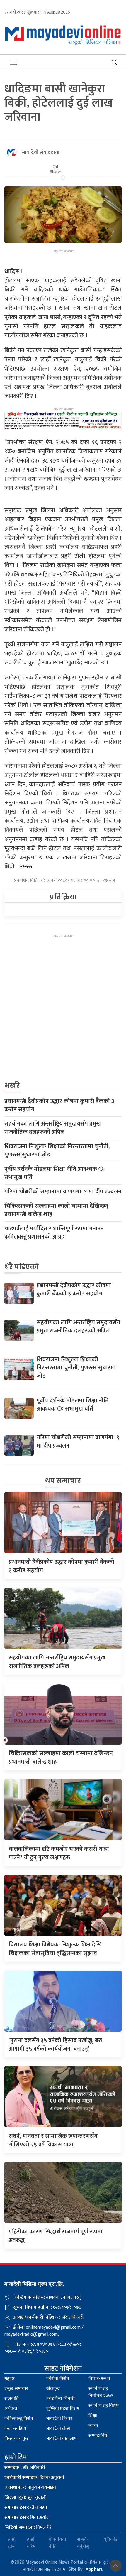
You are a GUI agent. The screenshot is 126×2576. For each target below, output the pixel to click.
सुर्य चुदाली (25, 2497)
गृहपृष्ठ (10, 2379)
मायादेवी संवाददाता (41, 153)
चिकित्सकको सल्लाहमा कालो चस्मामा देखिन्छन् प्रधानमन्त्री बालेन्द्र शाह (56, 1210)
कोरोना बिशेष (58, 2379)
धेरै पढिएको (22, 1267)
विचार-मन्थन (99, 2379)
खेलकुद (53, 2389)
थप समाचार (63, 1481)
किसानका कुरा (17, 2438)
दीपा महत (26, 2507)
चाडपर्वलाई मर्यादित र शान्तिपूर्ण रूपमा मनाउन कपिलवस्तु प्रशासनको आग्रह (54, 1233)
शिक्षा (93, 2416)
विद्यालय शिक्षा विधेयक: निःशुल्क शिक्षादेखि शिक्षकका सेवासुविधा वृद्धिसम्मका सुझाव (55, 1949)
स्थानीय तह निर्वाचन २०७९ (101, 2392)
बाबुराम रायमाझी (30, 2488)
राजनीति (12, 2399)
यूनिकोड (111, 2540)
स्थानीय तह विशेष (104, 2406)
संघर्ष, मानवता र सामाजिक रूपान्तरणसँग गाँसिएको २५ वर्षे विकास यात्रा (53, 2140)
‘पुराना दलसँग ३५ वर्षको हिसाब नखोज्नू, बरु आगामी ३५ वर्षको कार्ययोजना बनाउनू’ (56, 2045)
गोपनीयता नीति (57, 2543)
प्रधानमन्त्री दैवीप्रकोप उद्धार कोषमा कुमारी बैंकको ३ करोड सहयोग (59, 1105)
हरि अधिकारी (25, 2468)
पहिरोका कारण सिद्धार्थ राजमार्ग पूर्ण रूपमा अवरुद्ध (56, 2236)
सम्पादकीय (98, 2436)
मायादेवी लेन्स (58, 2429)
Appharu (94, 2569)
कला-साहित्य (15, 2429)
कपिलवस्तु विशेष (19, 2419)
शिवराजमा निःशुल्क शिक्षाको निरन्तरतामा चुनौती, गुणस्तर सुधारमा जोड (57, 1150)
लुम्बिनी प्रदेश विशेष (63, 2409)
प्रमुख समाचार (16, 2389)
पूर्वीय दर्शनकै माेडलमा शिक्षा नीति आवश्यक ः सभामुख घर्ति (55, 1173)
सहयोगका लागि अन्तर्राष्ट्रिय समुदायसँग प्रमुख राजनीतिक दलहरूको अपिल (53, 1128)
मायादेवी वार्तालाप (62, 2438)
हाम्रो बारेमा (32, 2543)
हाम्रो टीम (12, 2543)
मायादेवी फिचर (59, 2419)
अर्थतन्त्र (11, 2409)
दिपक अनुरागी (34, 2478)
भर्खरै (12, 1085)
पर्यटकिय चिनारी (61, 2399)
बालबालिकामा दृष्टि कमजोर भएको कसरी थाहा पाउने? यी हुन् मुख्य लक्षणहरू (59, 1853)
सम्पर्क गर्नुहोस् (83, 2543)
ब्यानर (93, 2426)
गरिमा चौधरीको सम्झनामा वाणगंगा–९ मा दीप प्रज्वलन (63, 1192)
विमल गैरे (28, 2527)
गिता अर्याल (27, 2517)
